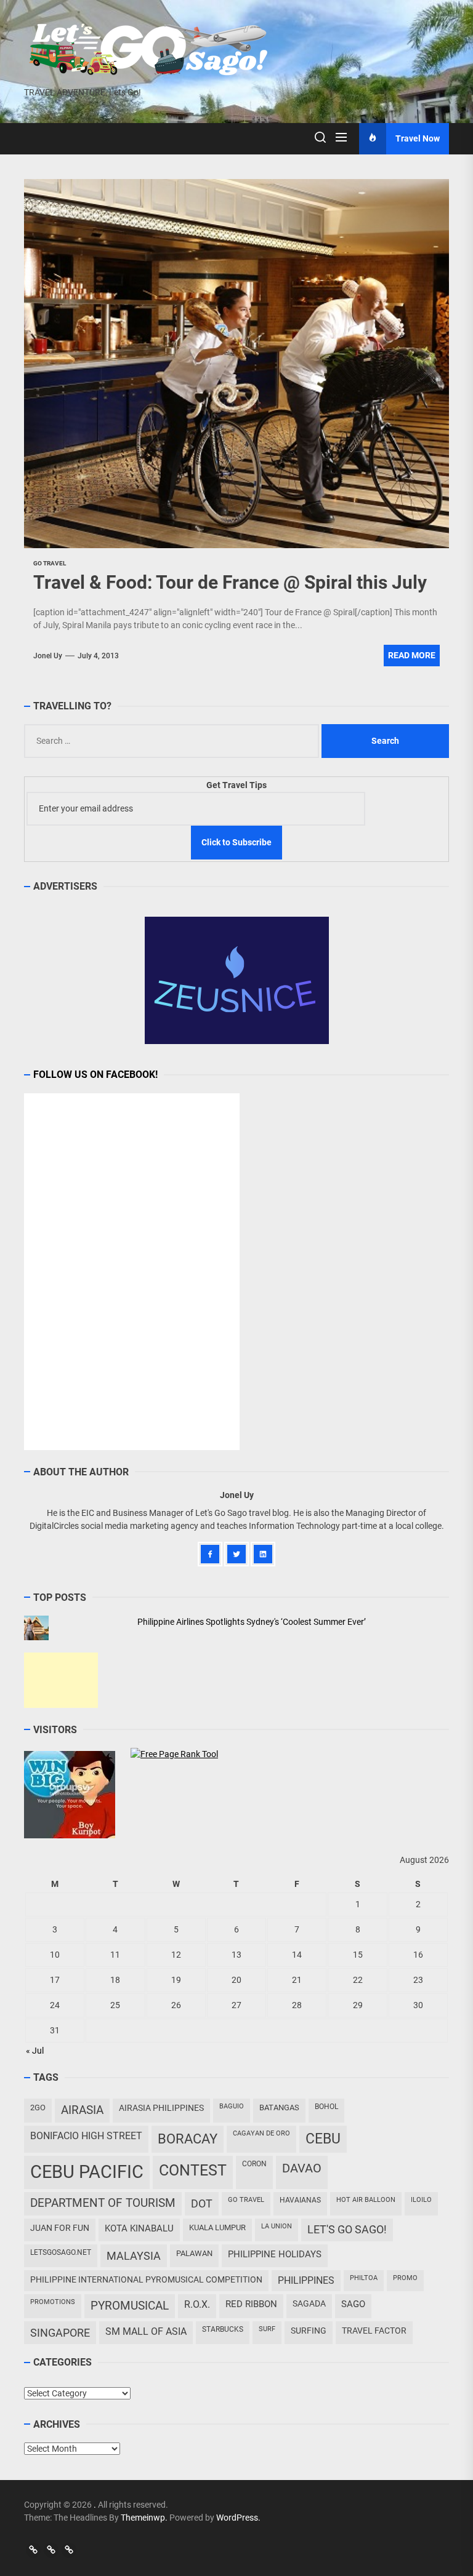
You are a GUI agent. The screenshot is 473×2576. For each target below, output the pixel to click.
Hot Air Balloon (366, 2200)
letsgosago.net (61, 2252)
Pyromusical (130, 2306)
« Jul (35, 2051)
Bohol (326, 2107)
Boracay (188, 2139)
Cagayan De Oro (261, 2133)
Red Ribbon (251, 2304)
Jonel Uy (48, 656)
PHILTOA (364, 2278)
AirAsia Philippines (161, 2108)
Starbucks (223, 2329)
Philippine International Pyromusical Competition (146, 2279)
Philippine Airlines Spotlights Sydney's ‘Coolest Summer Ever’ (252, 1622)
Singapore (60, 2333)
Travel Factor (374, 2331)
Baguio (232, 2106)
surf (267, 2329)
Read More (412, 655)
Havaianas (300, 2200)
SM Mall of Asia (146, 2331)
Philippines (306, 2280)
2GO (38, 2107)
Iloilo (421, 2200)
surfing (309, 2331)
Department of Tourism (103, 2203)
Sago (353, 2304)
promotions (53, 2302)
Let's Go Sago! (347, 2230)
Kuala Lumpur (217, 2227)
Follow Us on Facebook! (95, 1075)
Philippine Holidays (275, 2254)
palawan (194, 2253)
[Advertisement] (61, 1680)
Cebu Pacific (87, 2172)
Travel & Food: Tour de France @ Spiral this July (230, 582)
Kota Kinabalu (139, 2228)
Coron (254, 2164)
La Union (277, 2226)
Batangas (279, 2107)
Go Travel (246, 2200)
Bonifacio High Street (86, 2136)
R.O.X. (197, 2304)
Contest (193, 2170)
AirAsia (82, 2110)
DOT (202, 2203)
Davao (302, 2168)
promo (405, 2278)
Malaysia (134, 2256)
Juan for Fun (60, 2228)
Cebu (323, 2139)
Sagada (309, 2303)
